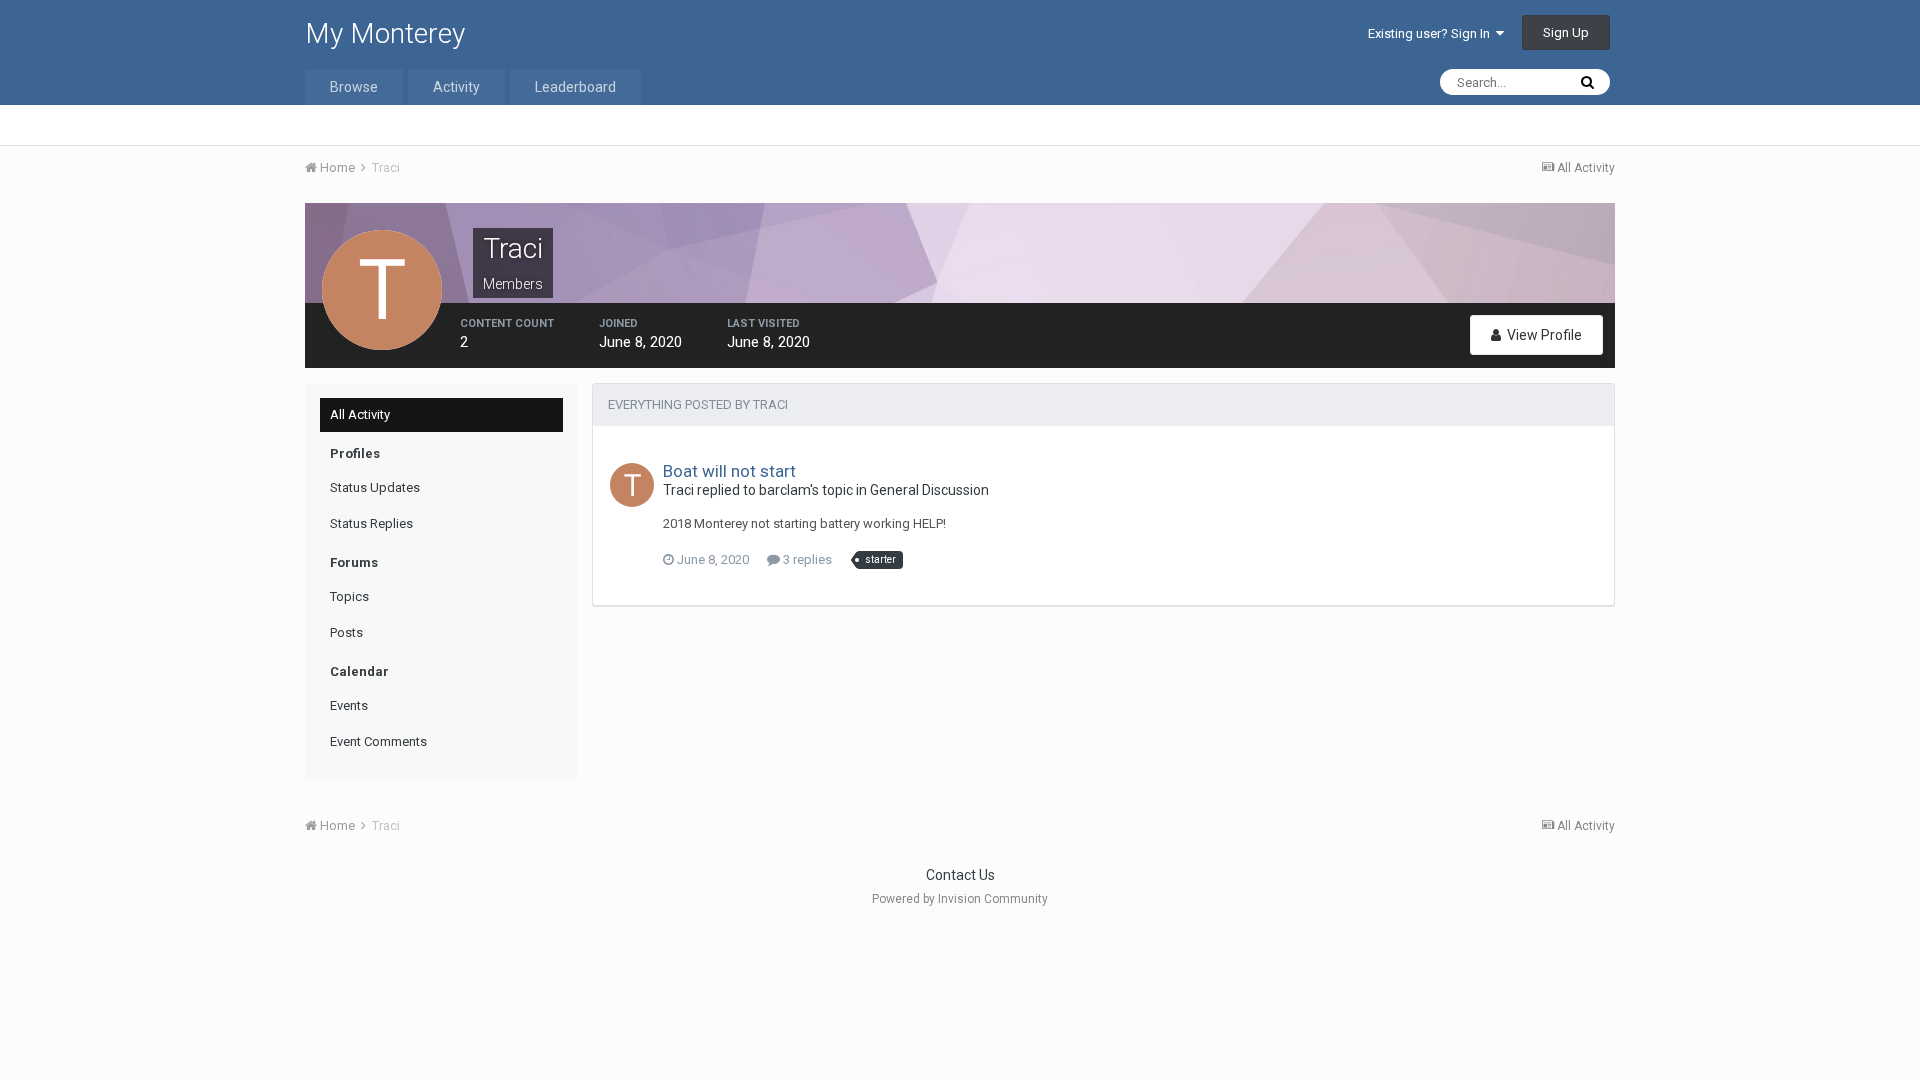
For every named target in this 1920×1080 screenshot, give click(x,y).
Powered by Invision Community (960, 899)
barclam (784, 490)
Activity (456, 87)
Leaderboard (575, 87)
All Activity (360, 414)
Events (349, 705)
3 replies (806, 559)
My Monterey (385, 33)
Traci (678, 490)
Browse (354, 87)
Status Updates (375, 487)
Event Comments (378, 741)
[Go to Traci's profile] (632, 485)
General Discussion (929, 490)
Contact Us (960, 875)
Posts (346, 632)
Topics (349, 596)
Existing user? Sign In (1432, 33)
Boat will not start (729, 471)
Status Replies (371, 523)
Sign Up (1566, 32)
